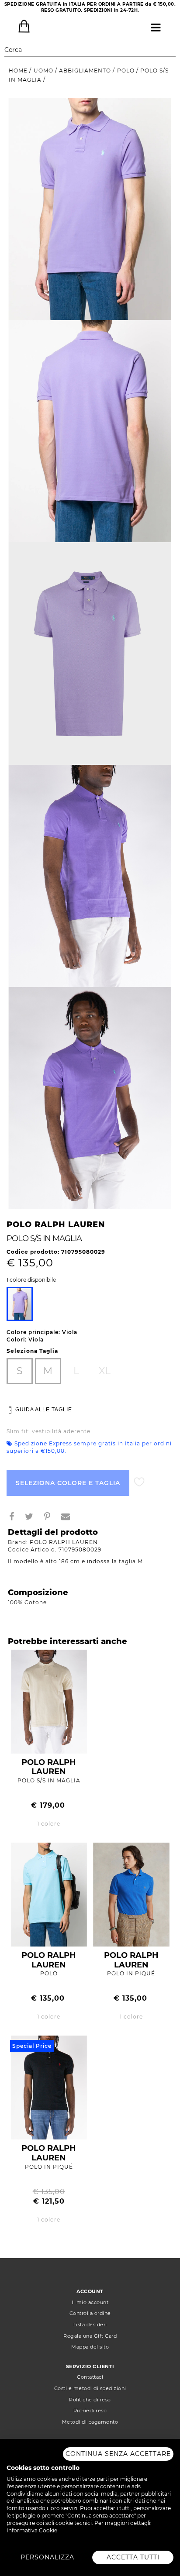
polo (127, 71)
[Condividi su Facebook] (15, 1518)
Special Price (32, 2046)
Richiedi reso (90, 2411)
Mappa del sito (90, 2347)
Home (19, 71)
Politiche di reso (90, 2400)
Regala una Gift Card (90, 2336)
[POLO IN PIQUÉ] (131, 1894)
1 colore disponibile (31, 1280)
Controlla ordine (90, 2313)
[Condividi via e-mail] (69, 1518)
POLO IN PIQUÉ (131, 1973)
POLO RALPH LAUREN (49, 1767)
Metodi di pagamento (90, 2422)
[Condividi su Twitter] (33, 1518)
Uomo (44, 71)
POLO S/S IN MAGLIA (49, 1780)
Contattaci (90, 2377)
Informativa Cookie (32, 2530)
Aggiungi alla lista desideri (139, 1482)
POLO (49, 1973)
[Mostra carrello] (24, 26)
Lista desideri (90, 2325)
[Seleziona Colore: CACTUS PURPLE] (20, 1304)
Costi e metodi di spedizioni (90, 2388)
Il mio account (90, 2302)
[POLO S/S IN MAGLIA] (49, 1701)
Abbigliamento (86, 71)
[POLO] (49, 1894)
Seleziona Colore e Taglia (68, 1483)
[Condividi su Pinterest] (51, 1518)
